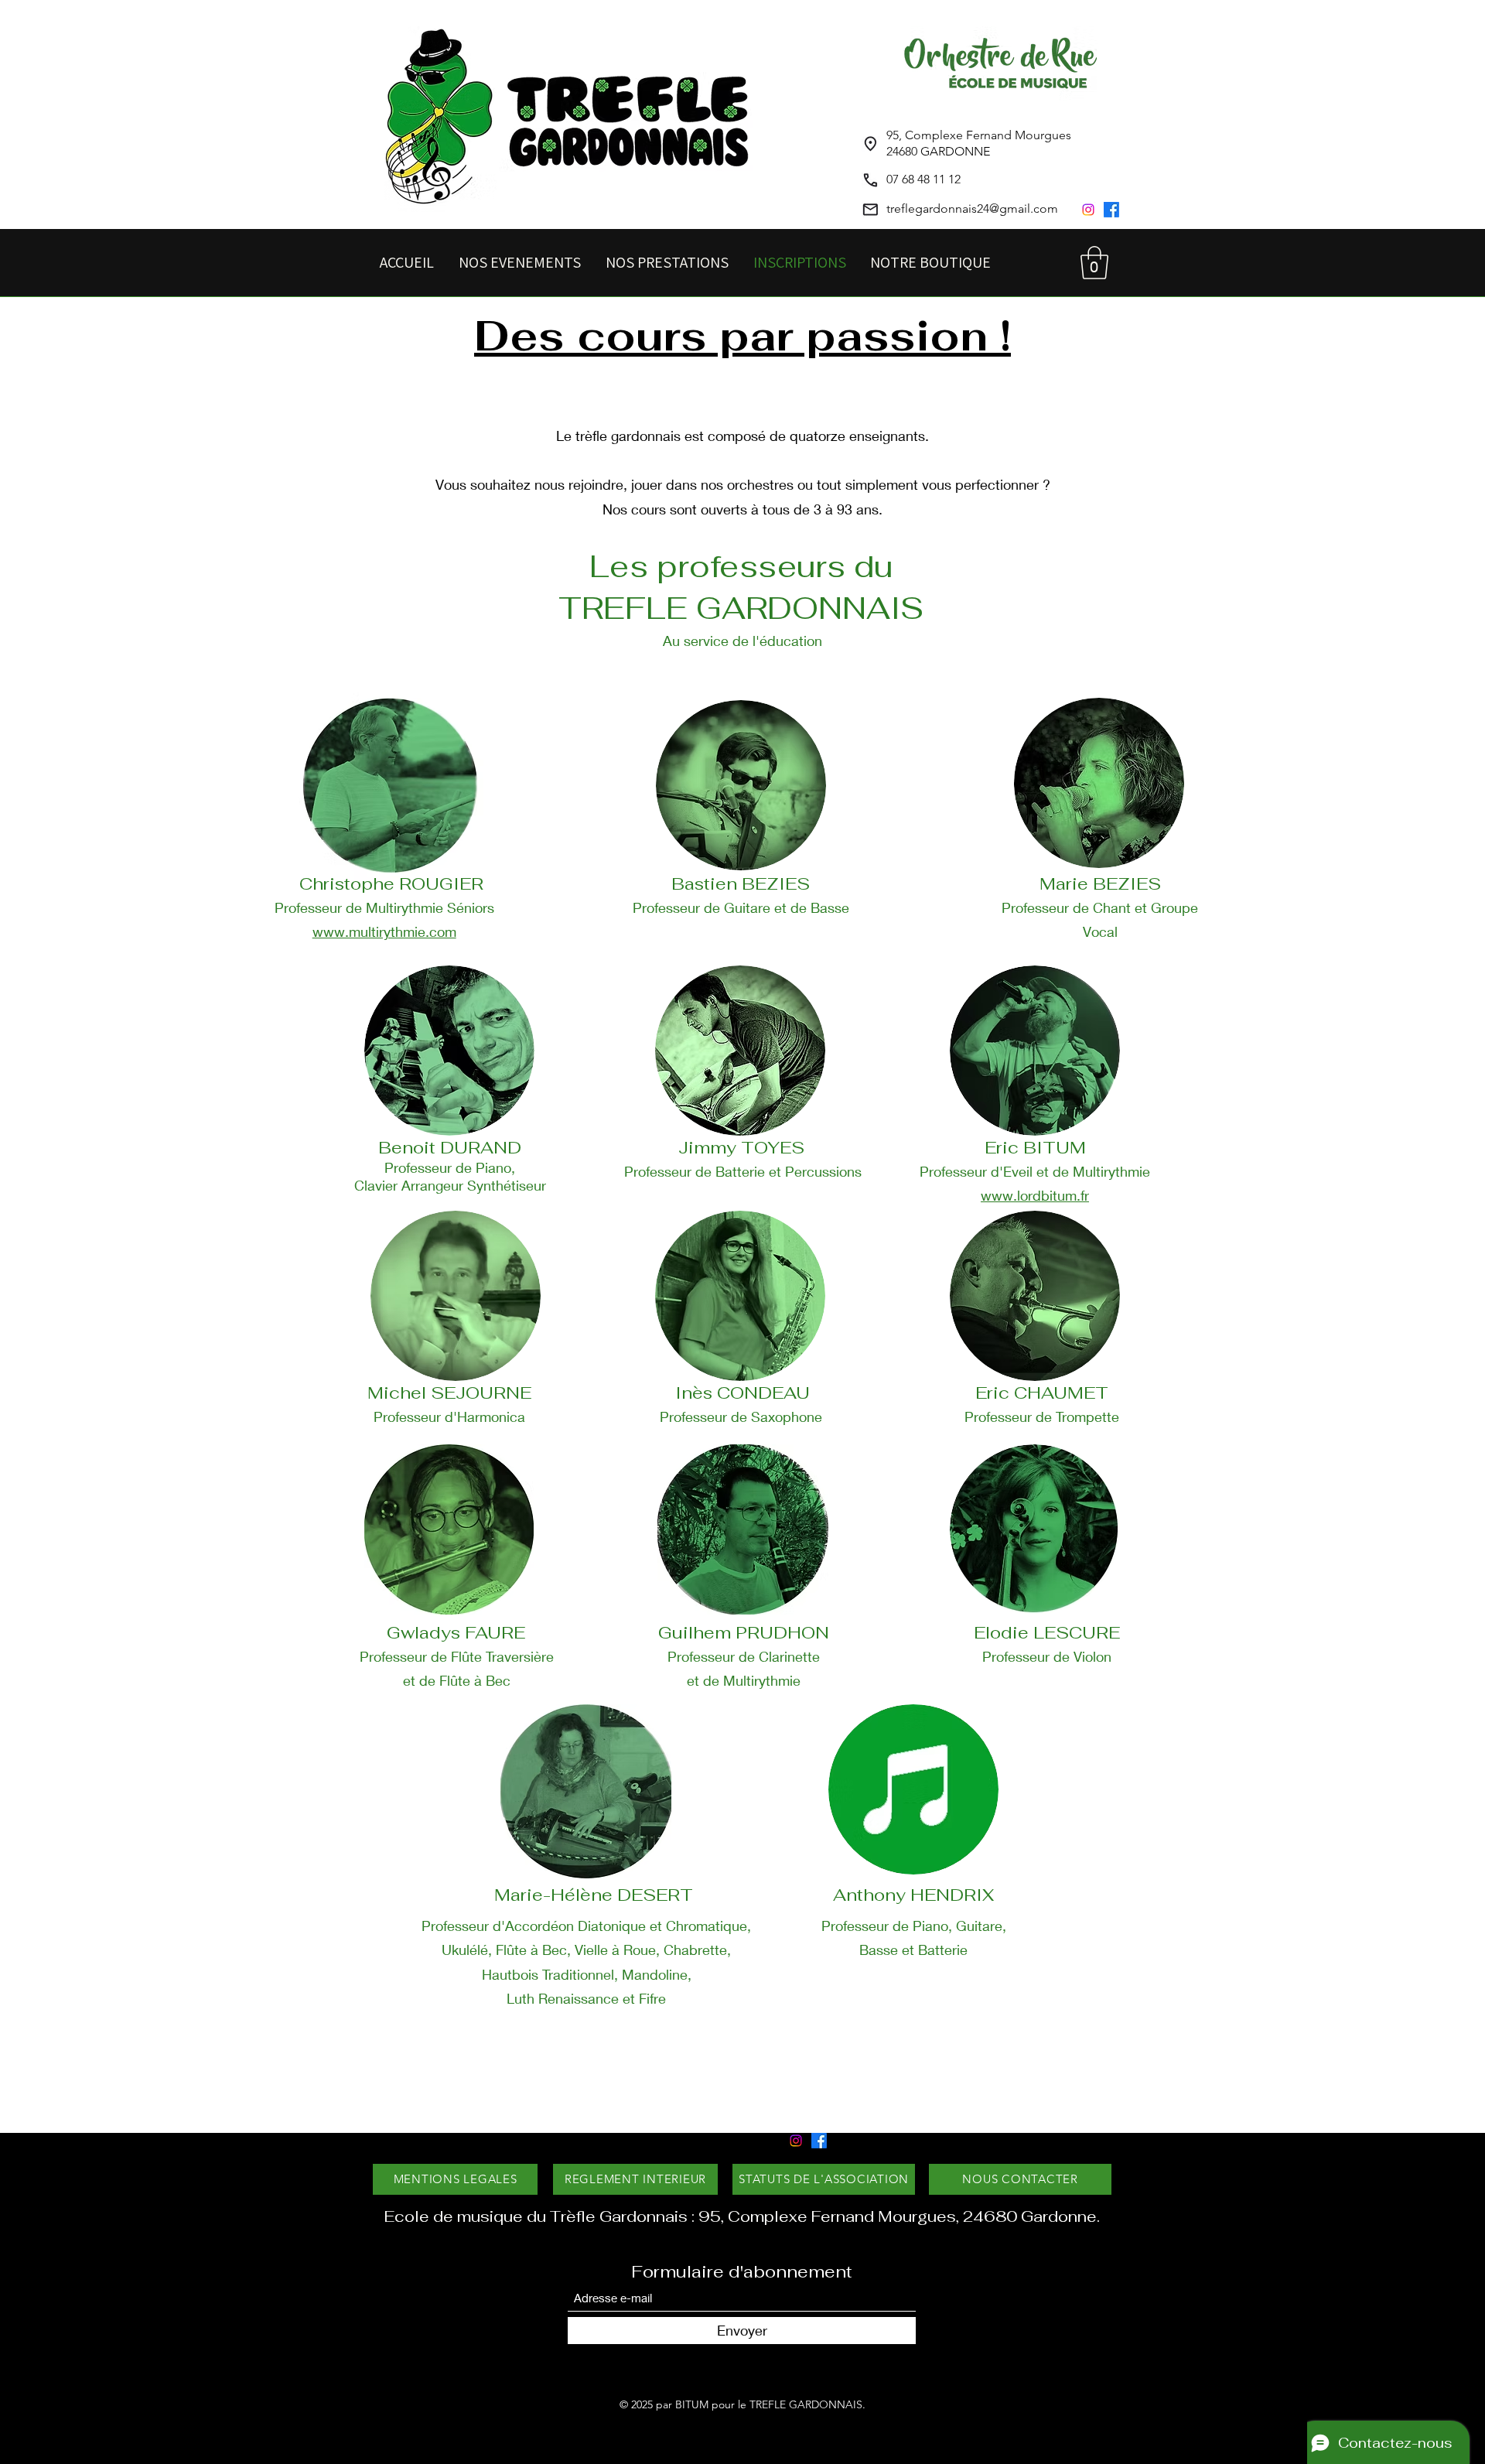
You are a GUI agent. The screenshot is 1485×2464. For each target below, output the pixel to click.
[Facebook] (1111, 210)
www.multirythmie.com (384, 931)
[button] (1094, 263)
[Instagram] (1088, 210)
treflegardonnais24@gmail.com (972, 208)
